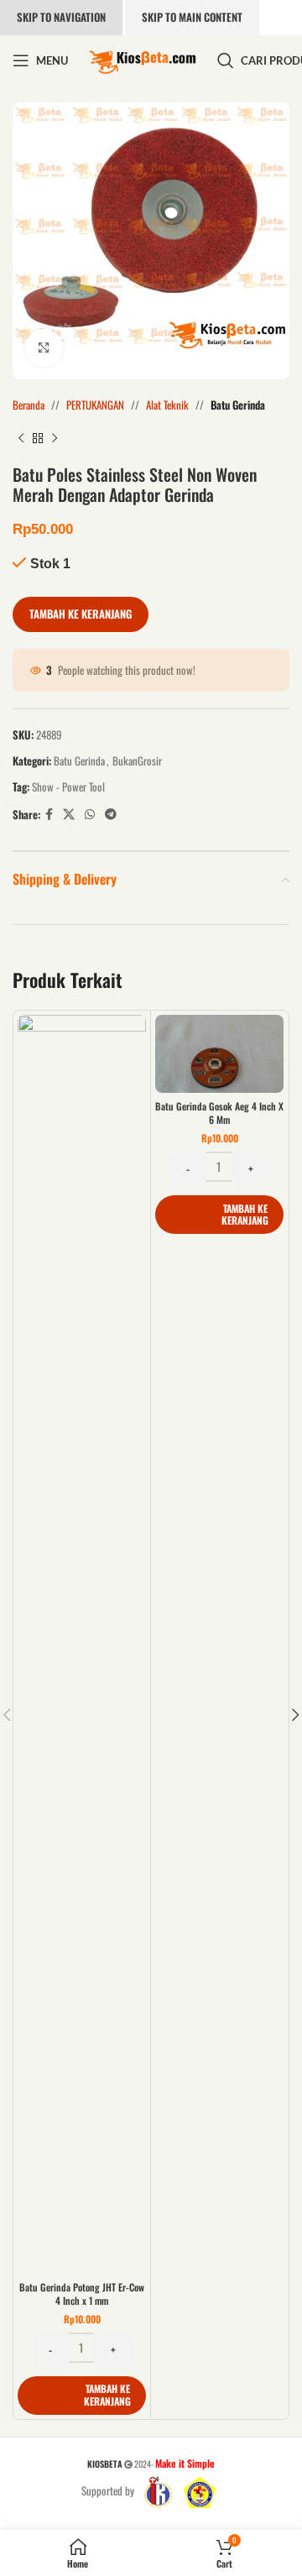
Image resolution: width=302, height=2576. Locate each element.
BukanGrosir (137, 760)
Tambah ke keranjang (81, 614)
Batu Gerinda (238, 405)
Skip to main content (192, 17)
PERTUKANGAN (95, 405)
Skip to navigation (61, 17)
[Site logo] (143, 59)
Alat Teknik (167, 405)
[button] (82, 2396)
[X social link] (69, 814)
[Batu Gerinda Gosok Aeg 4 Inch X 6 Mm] (219, 1054)
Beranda (29, 405)
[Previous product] (21, 439)
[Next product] (55, 439)
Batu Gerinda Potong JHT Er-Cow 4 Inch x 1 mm (82, 2294)
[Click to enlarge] (44, 348)
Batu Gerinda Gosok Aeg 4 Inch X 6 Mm (219, 1113)
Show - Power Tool (68, 786)
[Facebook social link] (49, 814)
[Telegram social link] (111, 814)
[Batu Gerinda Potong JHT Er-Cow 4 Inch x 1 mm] (82, 1644)
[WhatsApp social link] (90, 814)
